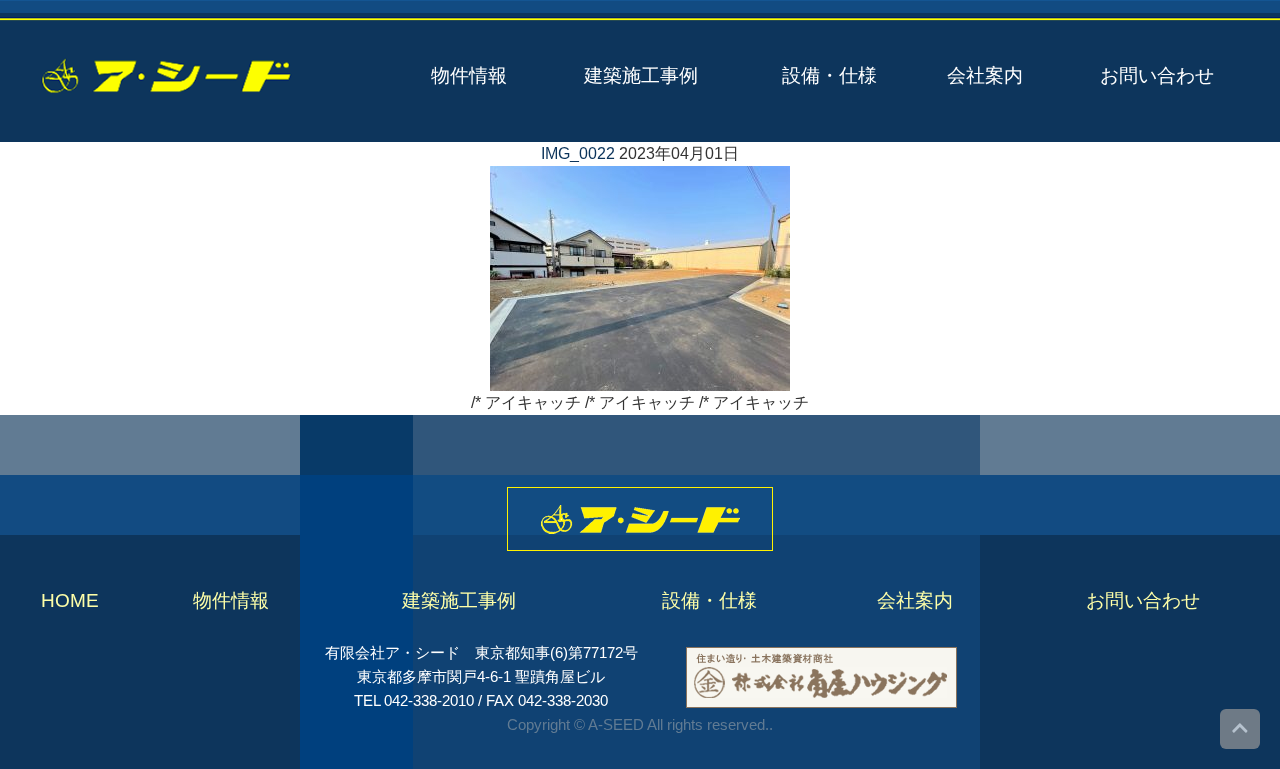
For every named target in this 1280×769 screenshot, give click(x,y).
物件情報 (469, 75)
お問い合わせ (1157, 75)
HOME (70, 600)
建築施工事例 (641, 75)
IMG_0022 (578, 153)
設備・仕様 (829, 75)
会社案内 (985, 75)
